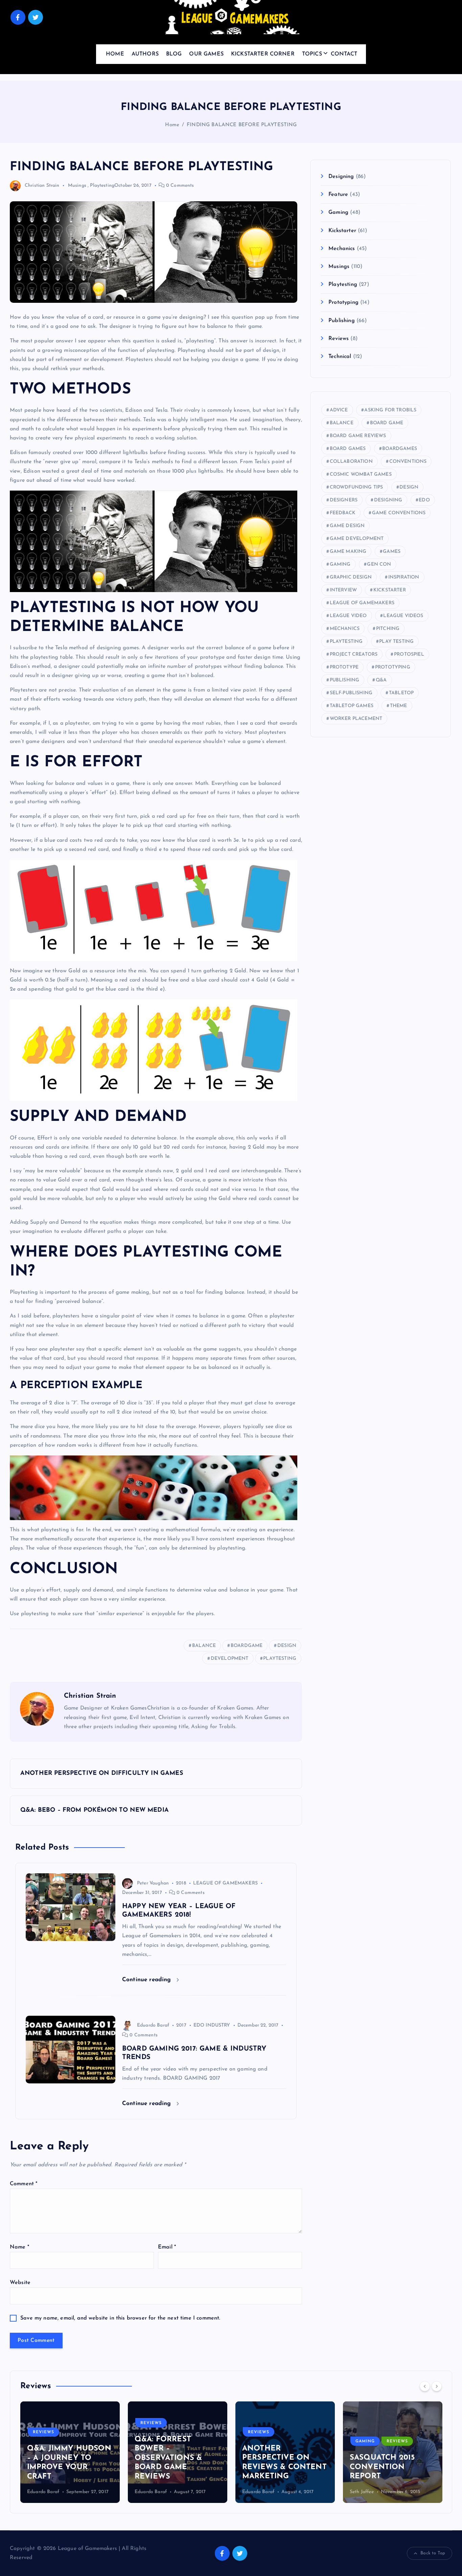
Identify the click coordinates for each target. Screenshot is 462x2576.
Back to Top (433, 2553)
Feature (338, 195)
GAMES (392, 552)
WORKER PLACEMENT (356, 719)
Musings (77, 186)
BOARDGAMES (400, 449)
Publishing (342, 321)
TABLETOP (401, 693)
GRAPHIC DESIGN (351, 577)
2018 (181, 1883)
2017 (181, 2025)
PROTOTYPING (393, 667)
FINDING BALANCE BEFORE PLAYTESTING (242, 125)
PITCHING (388, 629)
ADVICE (339, 410)
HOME (115, 54)
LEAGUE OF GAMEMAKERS (225, 1883)
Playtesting (102, 186)
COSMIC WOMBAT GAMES (361, 474)
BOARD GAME (387, 423)
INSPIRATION (404, 577)
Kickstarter (342, 231)
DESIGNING (388, 500)
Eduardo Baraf (153, 2025)
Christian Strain (42, 186)
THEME (399, 706)
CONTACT (344, 54)
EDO (424, 500)
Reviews (339, 339)
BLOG (174, 54)
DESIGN (287, 1646)
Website (20, 2283)
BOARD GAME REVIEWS (358, 436)
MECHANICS (345, 629)
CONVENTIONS (408, 462)
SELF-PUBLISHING (351, 693)
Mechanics (342, 249)
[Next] (437, 2386)
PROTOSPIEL (409, 654)
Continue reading (148, 1980)
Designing (341, 177)
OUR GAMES (206, 54)
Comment (24, 2184)
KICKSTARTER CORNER (263, 54)
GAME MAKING (348, 552)
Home (172, 125)
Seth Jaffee (362, 2492)
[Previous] (425, 2386)
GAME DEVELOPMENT (357, 539)
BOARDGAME (247, 1646)
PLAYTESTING (280, 1659)
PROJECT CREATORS (354, 654)
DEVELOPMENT (230, 1659)
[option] (70, 2452)
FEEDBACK (343, 513)
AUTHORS (145, 54)
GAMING (340, 564)
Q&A (381, 680)
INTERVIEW (343, 590)
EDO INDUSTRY (212, 2025)
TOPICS (312, 54)
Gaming (338, 212)
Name (19, 2247)
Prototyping (343, 302)
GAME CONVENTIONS (399, 513)
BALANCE (204, 1646)
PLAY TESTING (396, 642)
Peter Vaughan (153, 1883)
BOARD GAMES (348, 449)
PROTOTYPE (344, 667)
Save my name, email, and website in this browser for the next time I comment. (120, 2318)
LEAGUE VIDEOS (403, 616)
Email (167, 2247)
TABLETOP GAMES (352, 706)
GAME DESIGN (347, 526)
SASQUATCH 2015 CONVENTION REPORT (382, 2467)
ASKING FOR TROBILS (390, 410)
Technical (340, 357)
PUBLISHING (345, 680)
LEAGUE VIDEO (348, 616)
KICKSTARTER (390, 590)
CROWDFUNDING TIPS (356, 487)
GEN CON (379, 564)
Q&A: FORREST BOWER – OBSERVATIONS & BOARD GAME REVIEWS (168, 2458)
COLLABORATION (351, 462)
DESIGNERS (344, 500)
